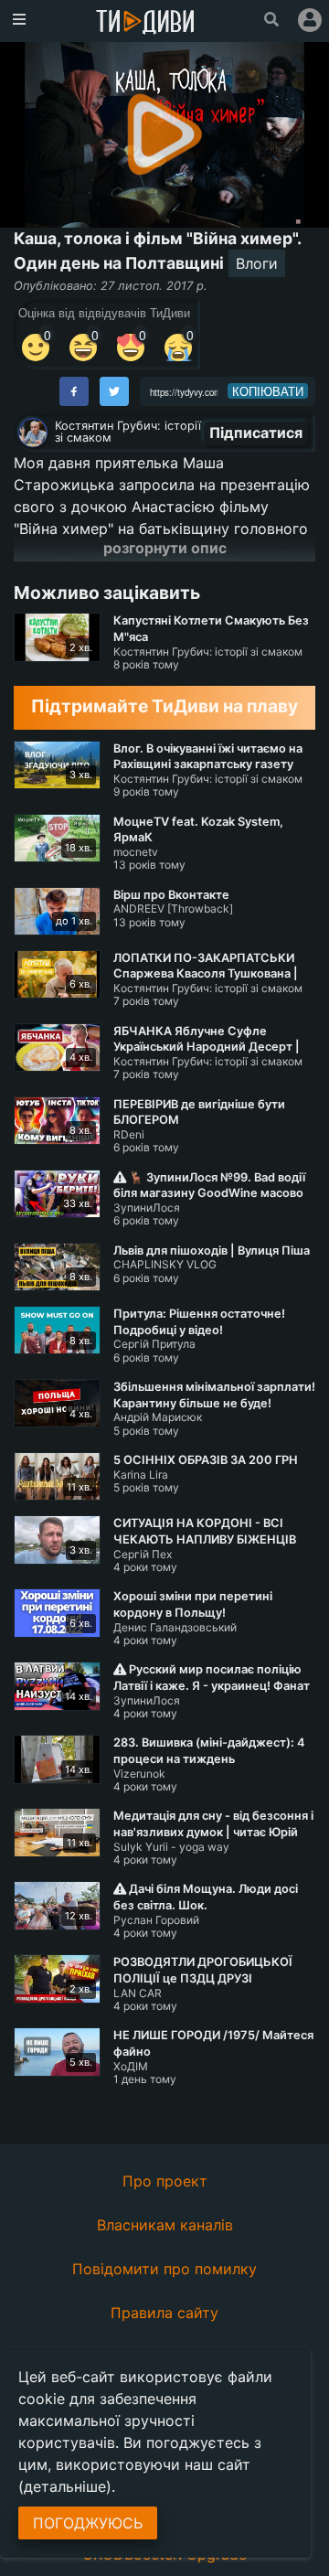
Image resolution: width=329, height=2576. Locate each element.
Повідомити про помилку (164, 2269)
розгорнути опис (165, 548)
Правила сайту (164, 2313)
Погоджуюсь (88, 2523)
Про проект (165, 2181)
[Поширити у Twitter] (114, 391)
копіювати (268, 391)
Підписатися (256, 433)
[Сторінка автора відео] (33, 433)
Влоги (257, 263)
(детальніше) (65, 2486)
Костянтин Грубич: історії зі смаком (128, 432)
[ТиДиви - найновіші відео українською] (145, 23)
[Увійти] (310, 20)
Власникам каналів (165, 2225)
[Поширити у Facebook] (74, 391)
